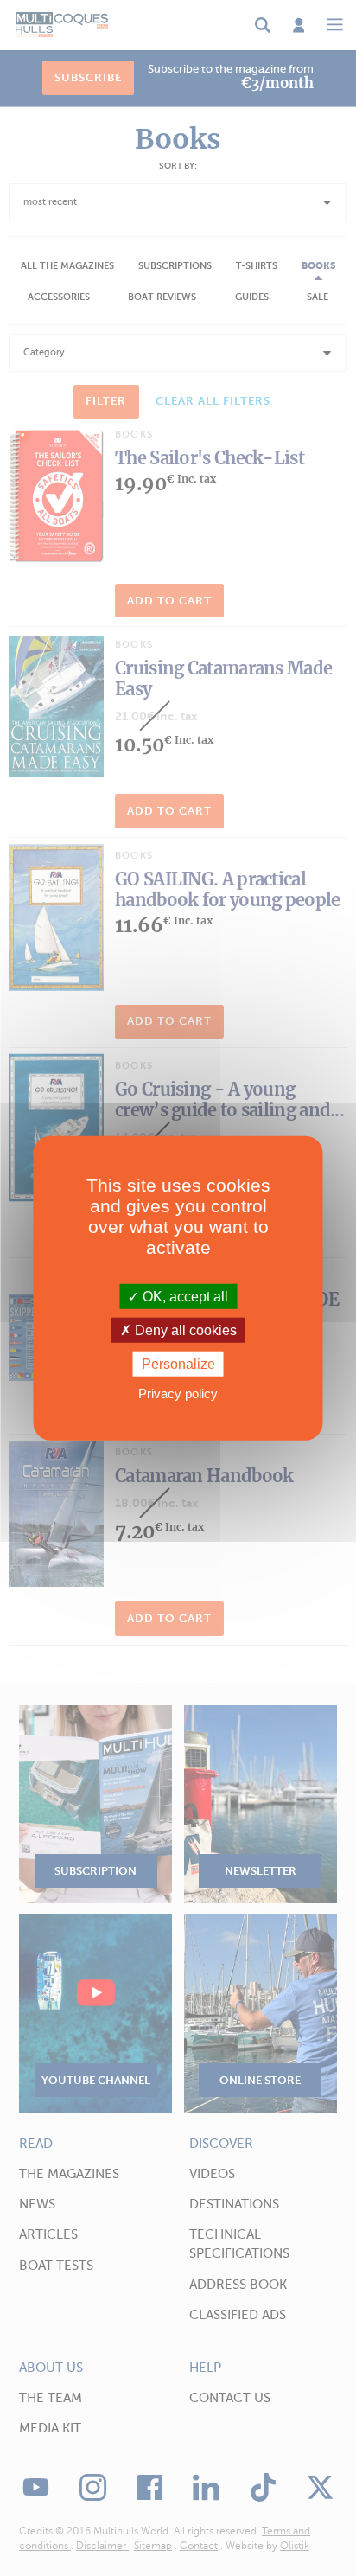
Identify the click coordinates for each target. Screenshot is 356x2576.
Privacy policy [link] (178, 1393)
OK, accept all (184, 1296)
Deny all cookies (184, 1330)
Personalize (178, 1364)
